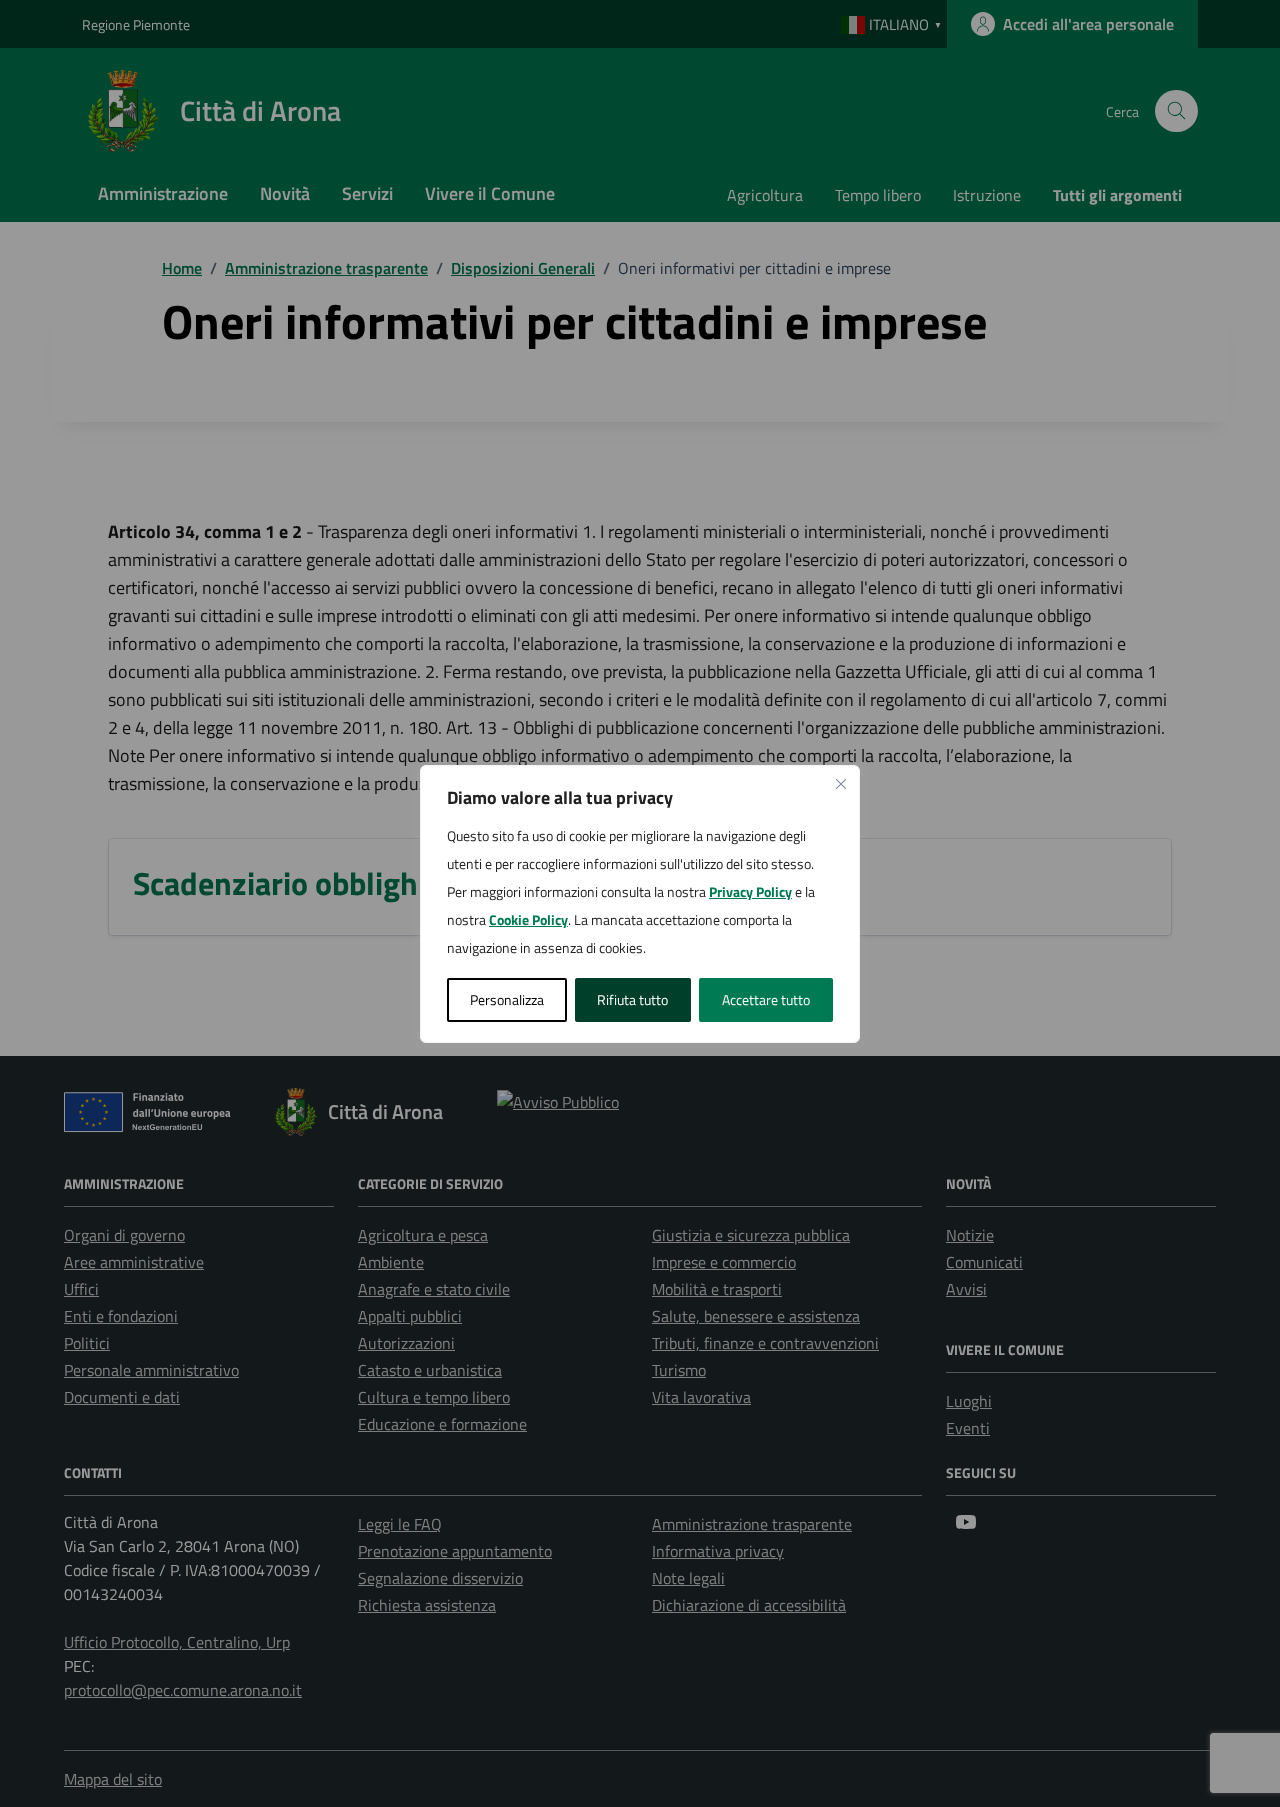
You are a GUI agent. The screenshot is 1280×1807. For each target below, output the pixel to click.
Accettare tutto (766, 999)
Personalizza (507, 999)
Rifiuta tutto (632, 999)
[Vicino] (841, 784)
